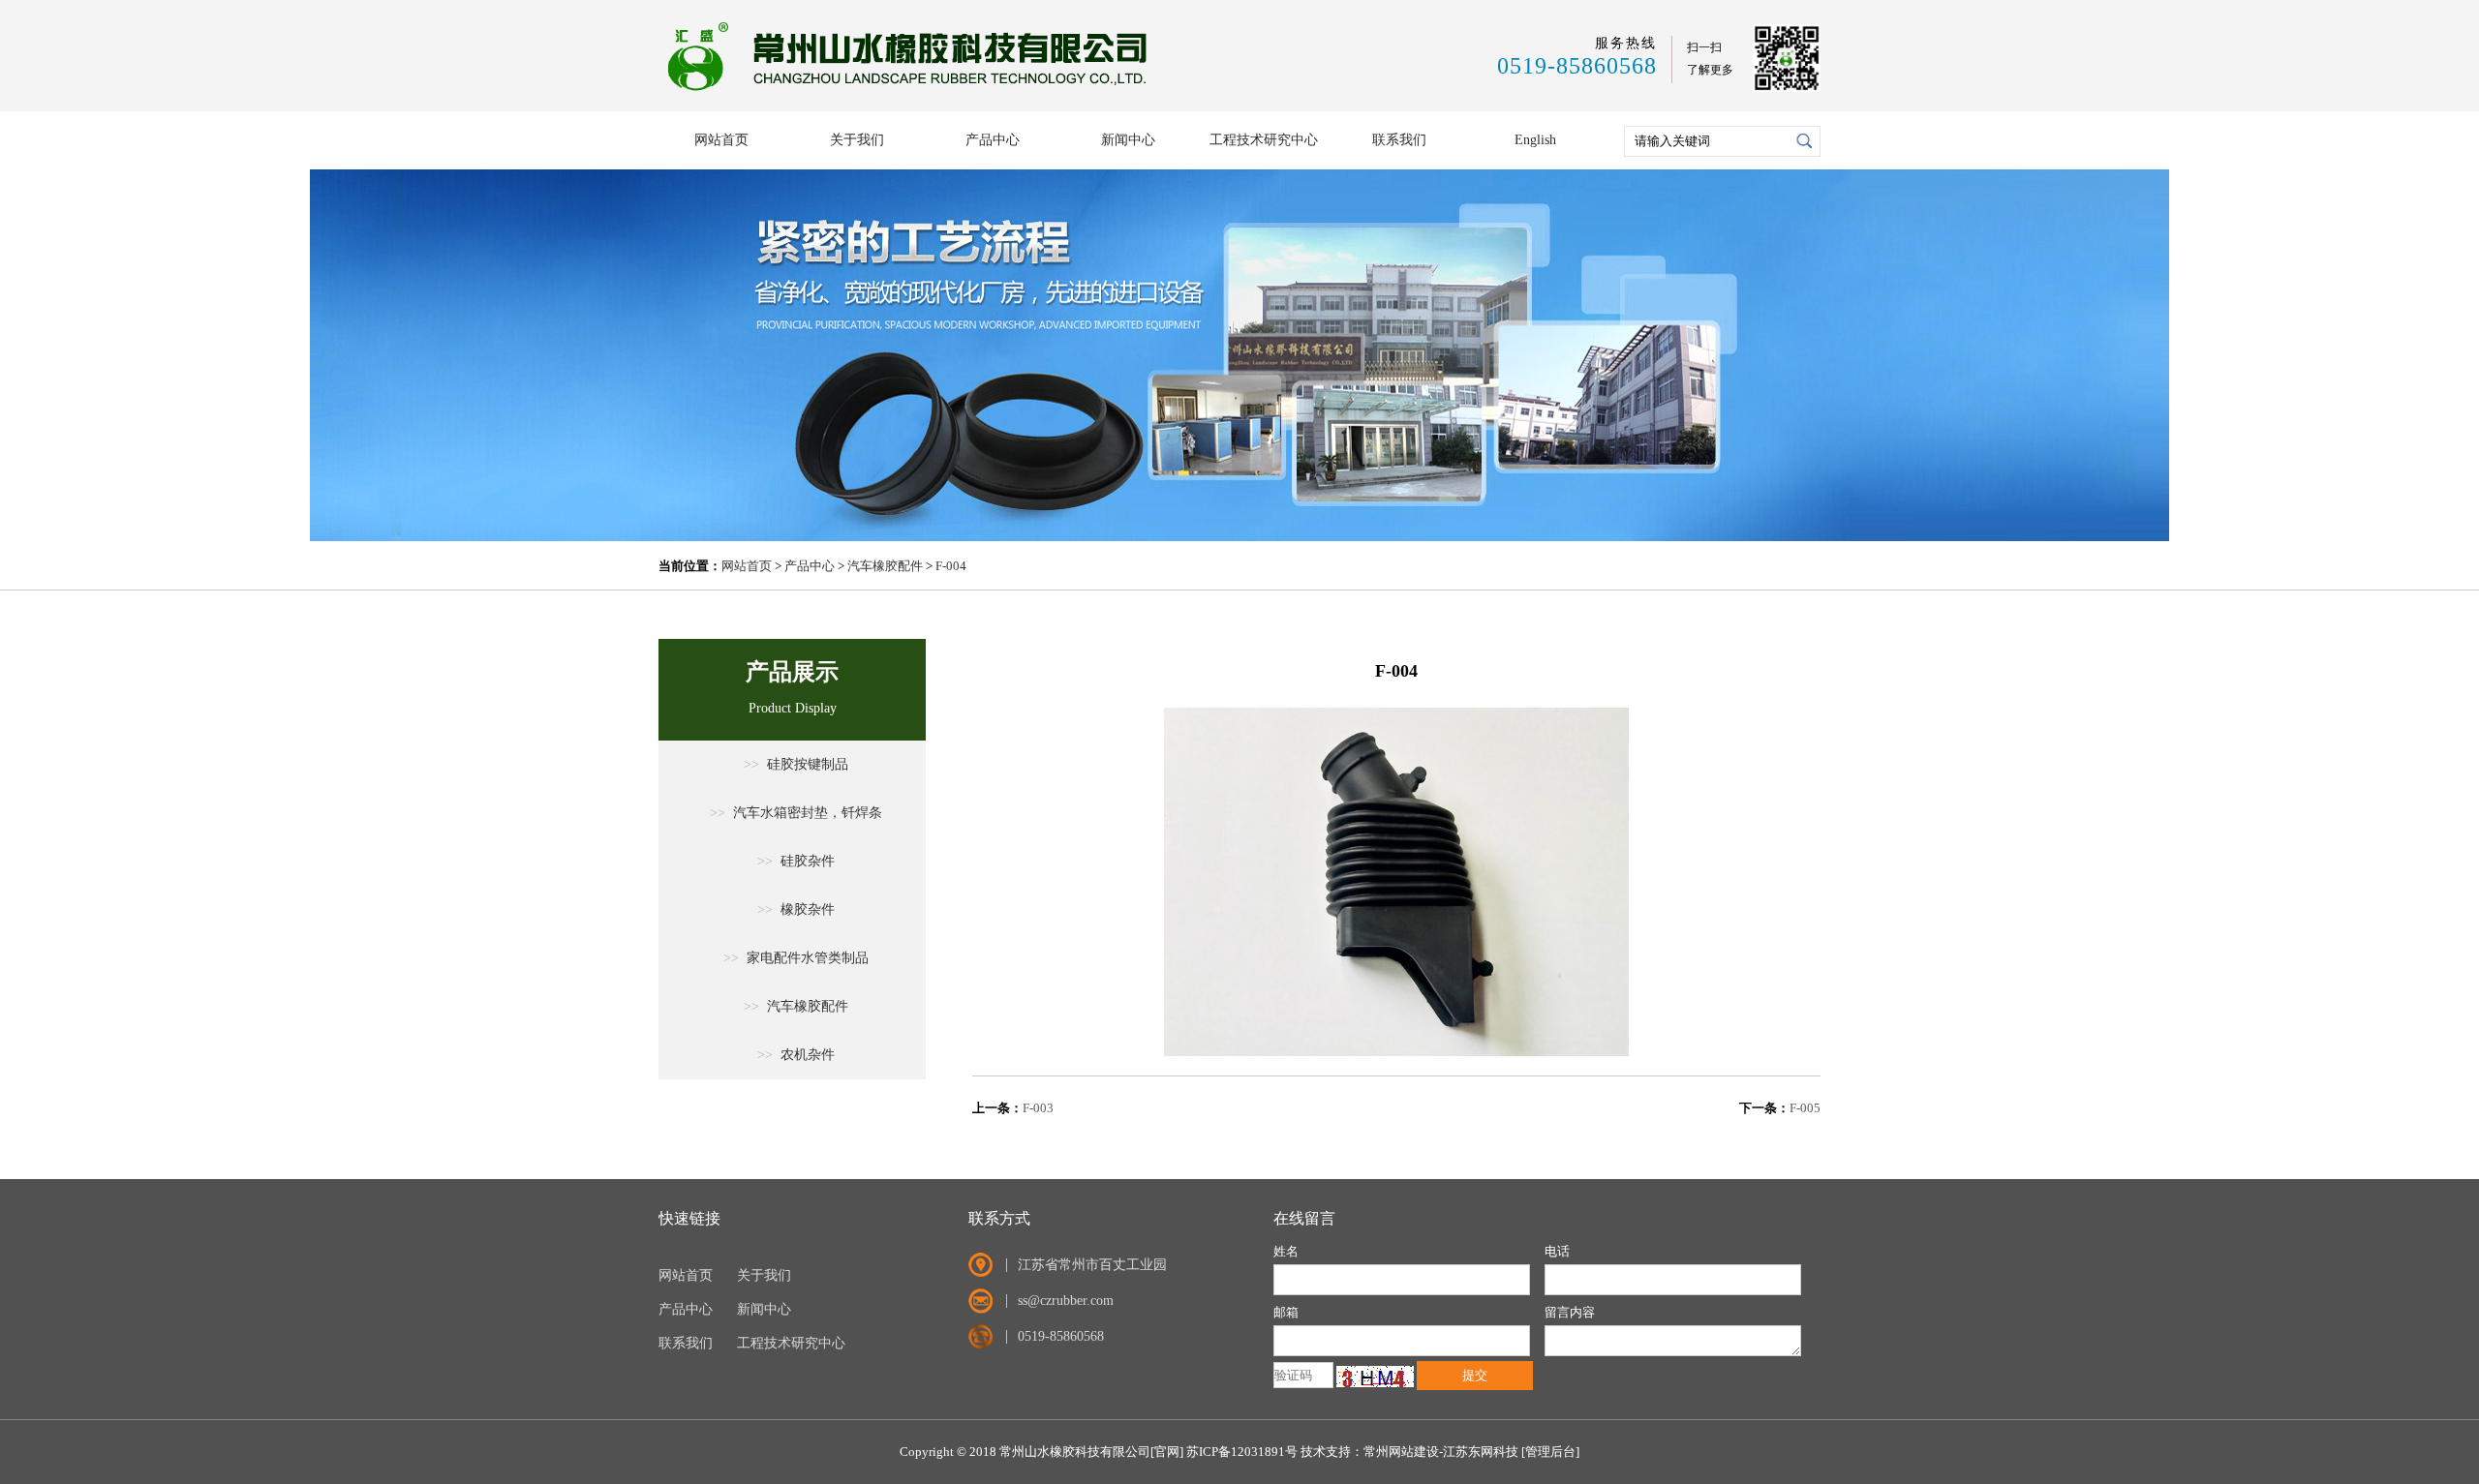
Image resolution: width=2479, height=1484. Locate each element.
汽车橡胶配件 (885, 566)
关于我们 (857, 140)
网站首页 (721, 140)
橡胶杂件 (796, 909)
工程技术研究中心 (1264, 140)
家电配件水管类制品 (796, 958)
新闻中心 (1128, 140)
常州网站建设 (1401, 1452)
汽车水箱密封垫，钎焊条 (796, 813)
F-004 (951, 566)
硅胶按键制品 (796, 764)
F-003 (1038, 1108)
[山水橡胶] (912, 92)
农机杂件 (796, 1055)
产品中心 (993, 140)
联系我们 (1399, 140)
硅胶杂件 (796, 861)
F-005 (1805, 1108)
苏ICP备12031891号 (1242, 1452)
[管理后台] (1550, 1452)
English (1535, 140)
